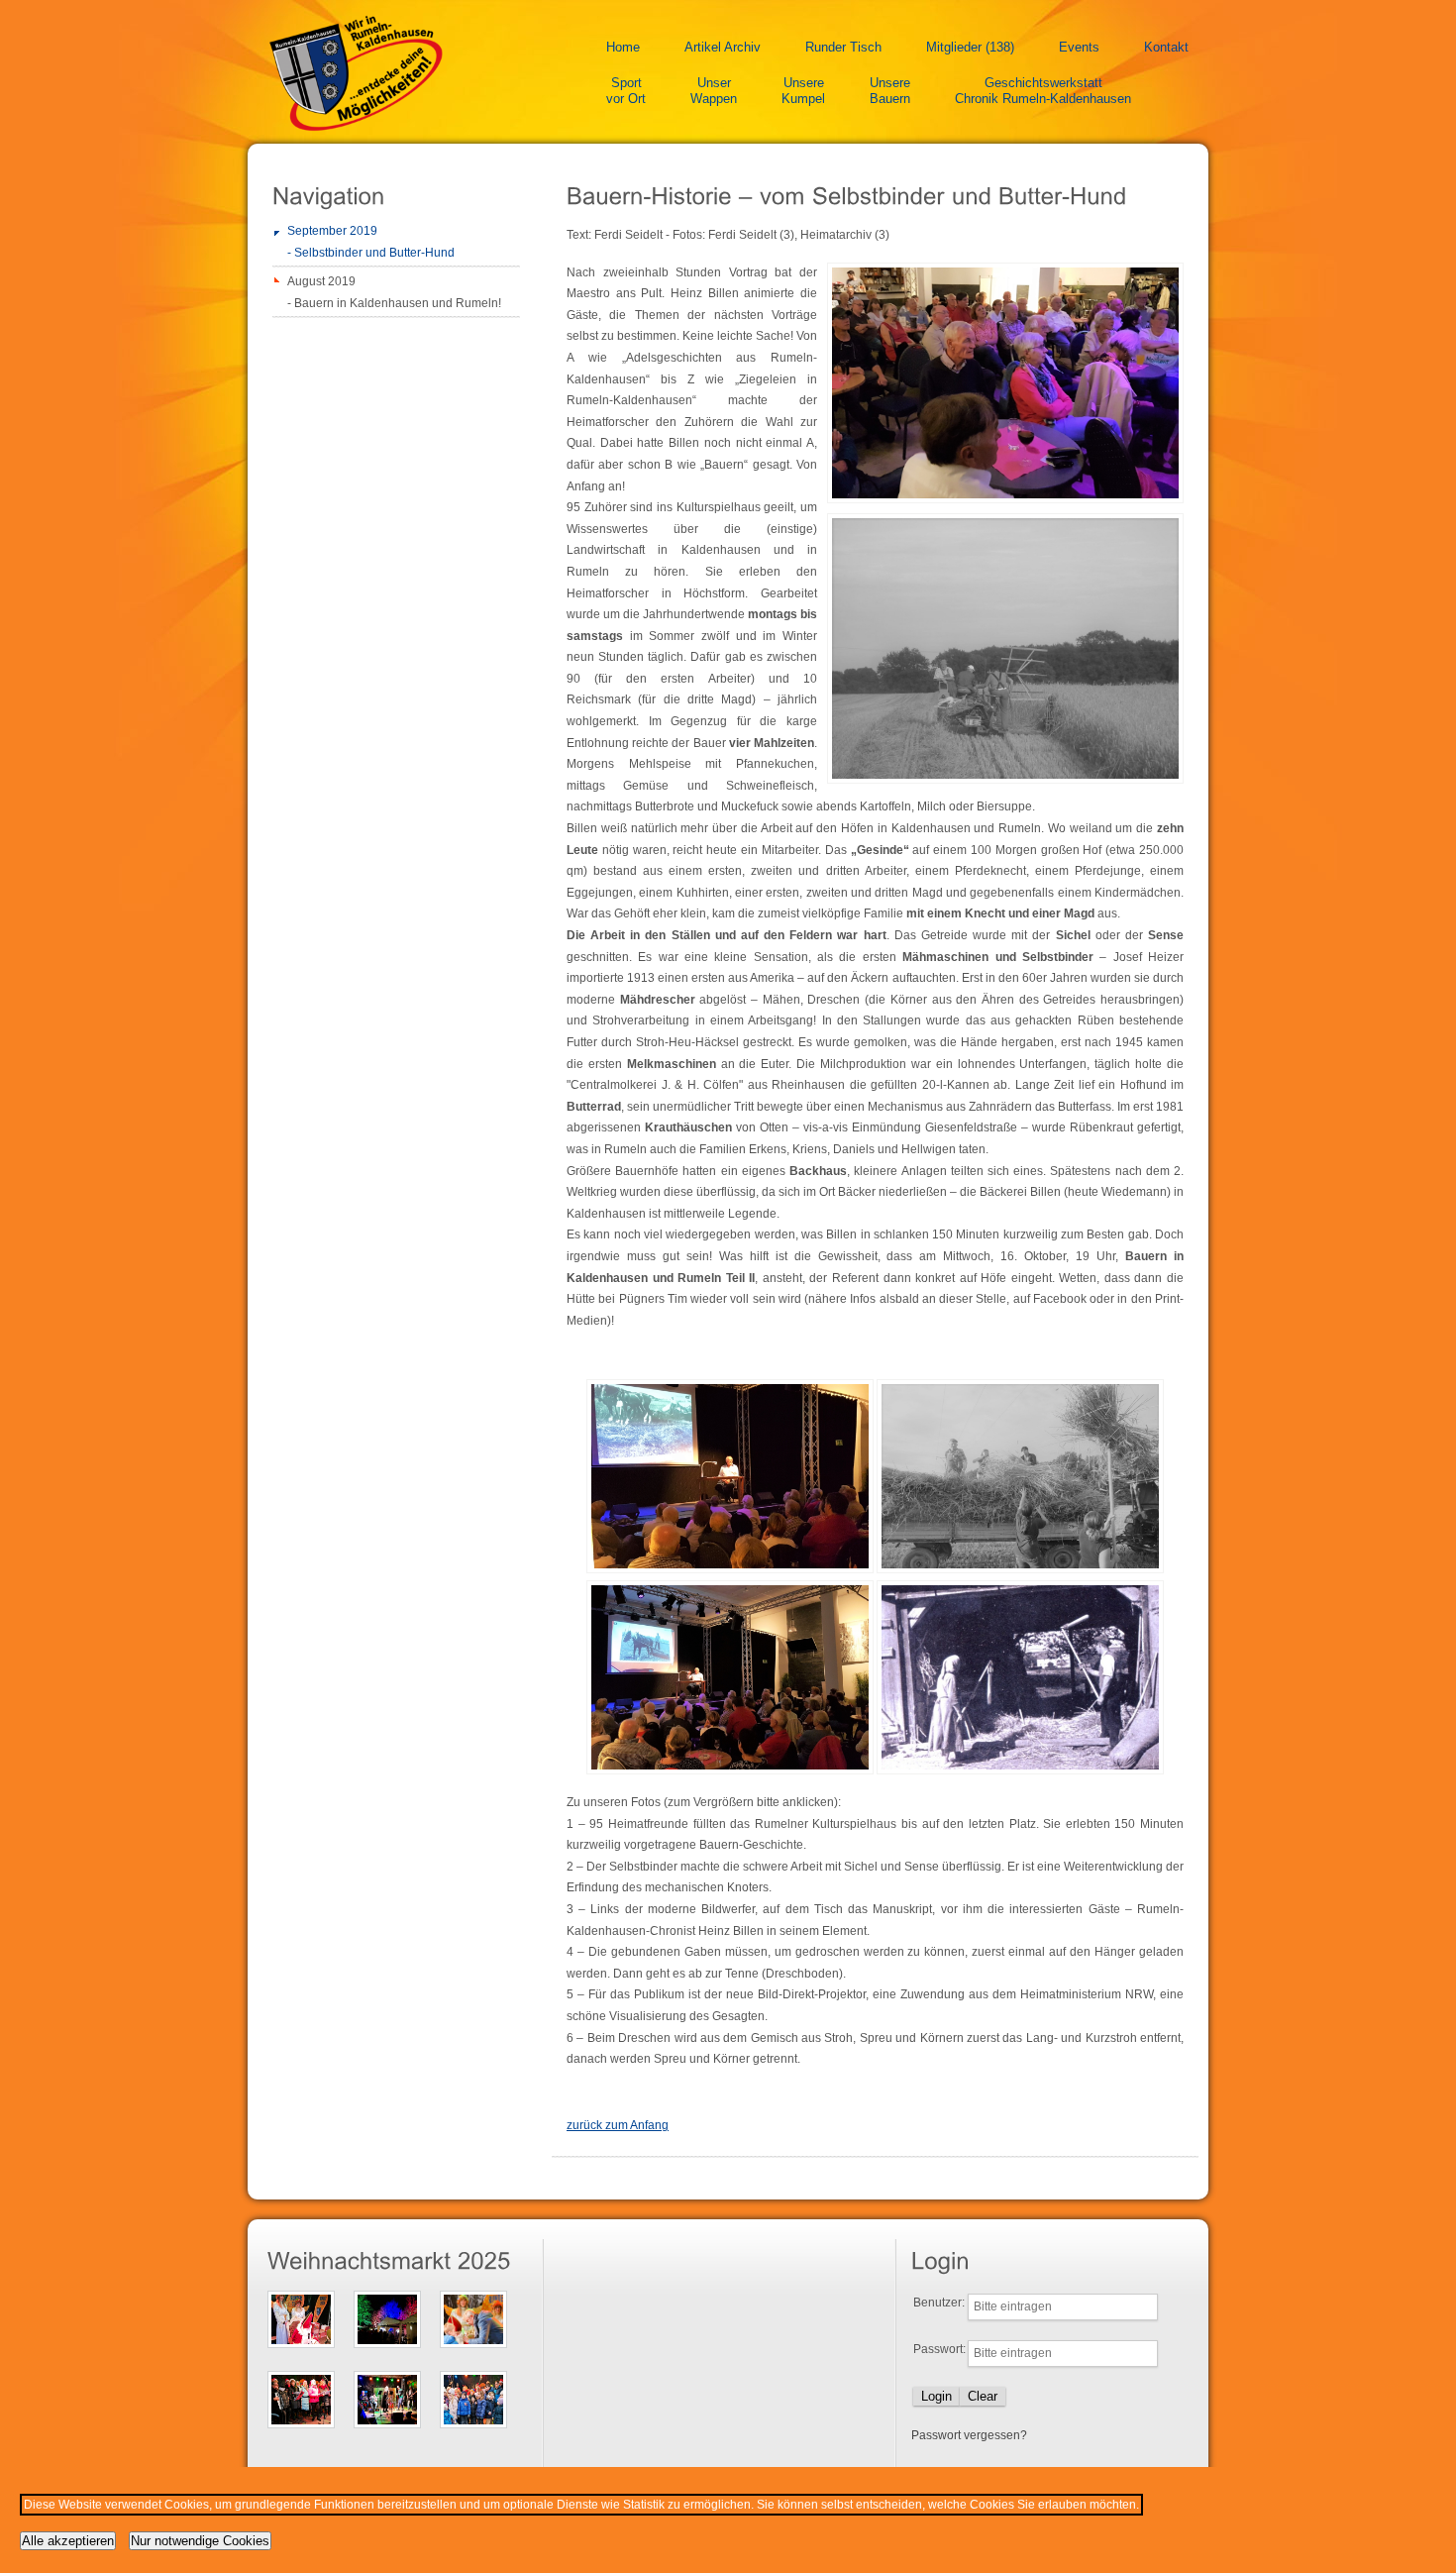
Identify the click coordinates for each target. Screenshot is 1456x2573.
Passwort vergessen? (969, 2435)
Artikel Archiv (723, 47)
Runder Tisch (843, 47)
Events (1079, 47)
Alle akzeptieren (68, 2541)
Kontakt (1166, 47)
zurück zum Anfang (618, 2125)
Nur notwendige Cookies (200, 2541)
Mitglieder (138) (970, 47)
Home (623, 47)
